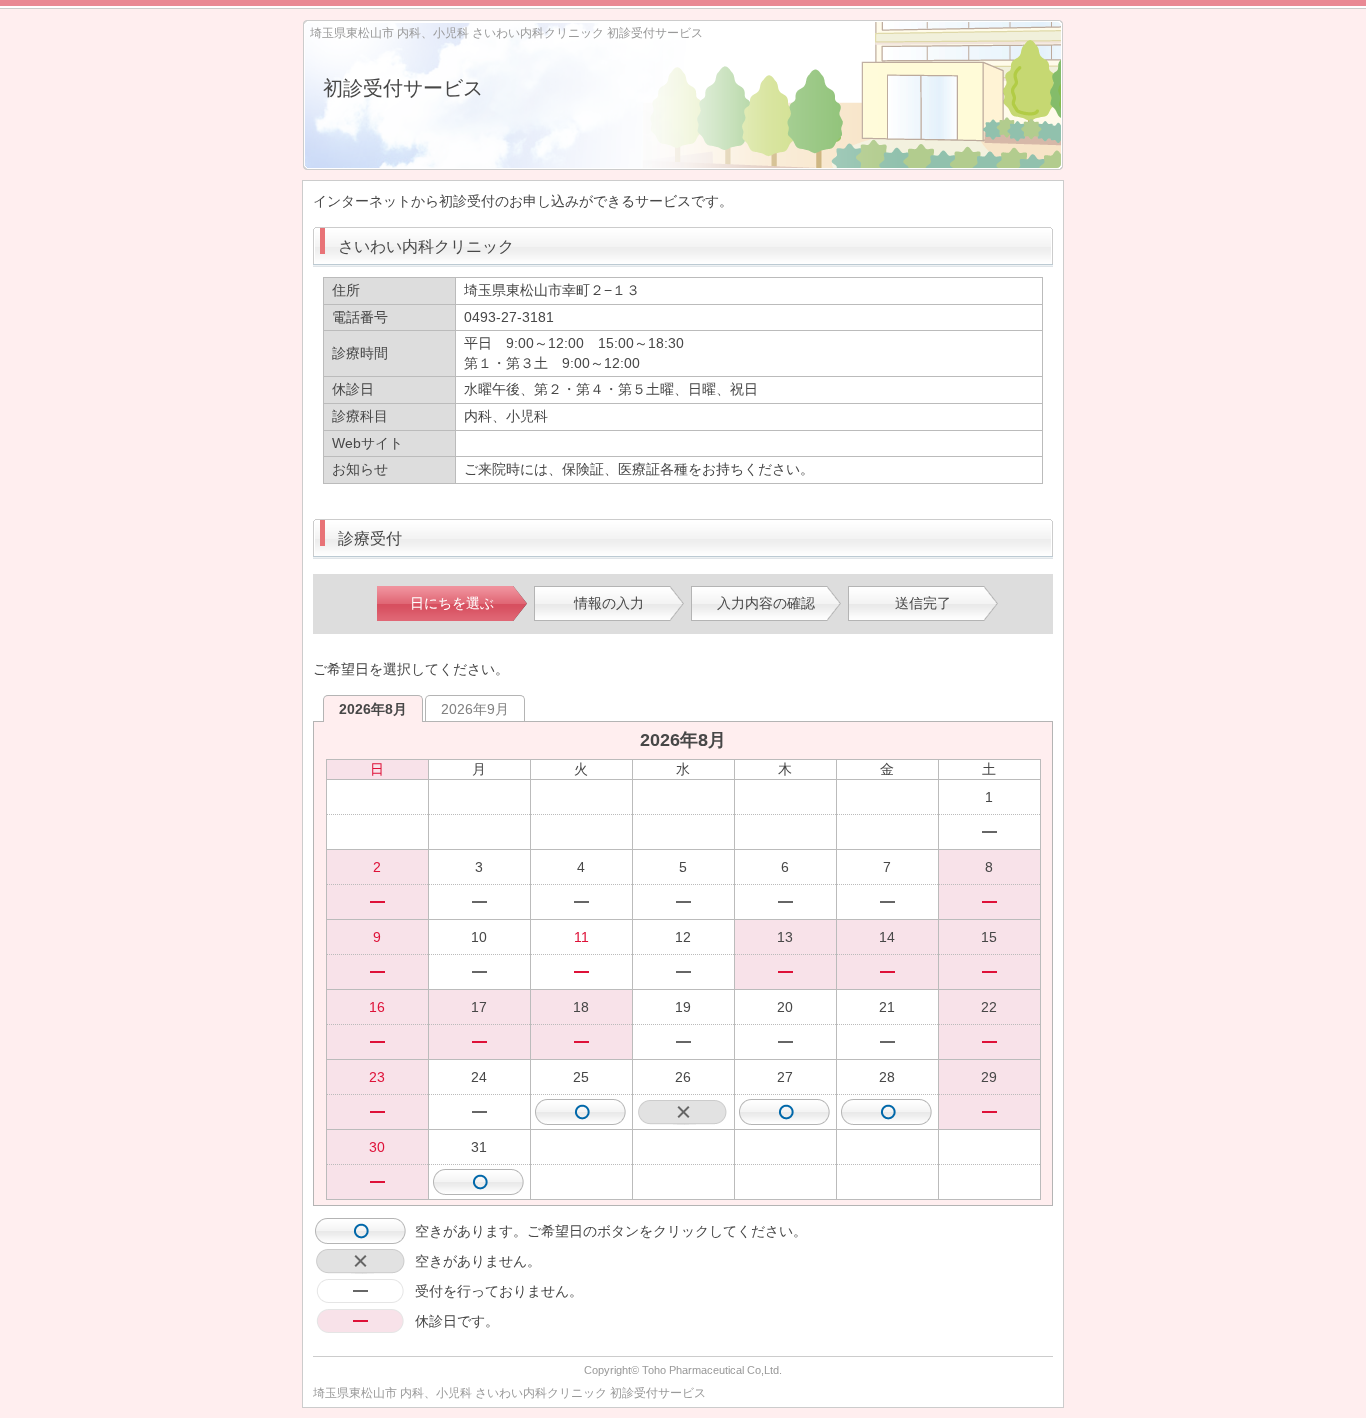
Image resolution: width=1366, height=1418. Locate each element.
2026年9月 (475, 709)
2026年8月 (373, 709)
